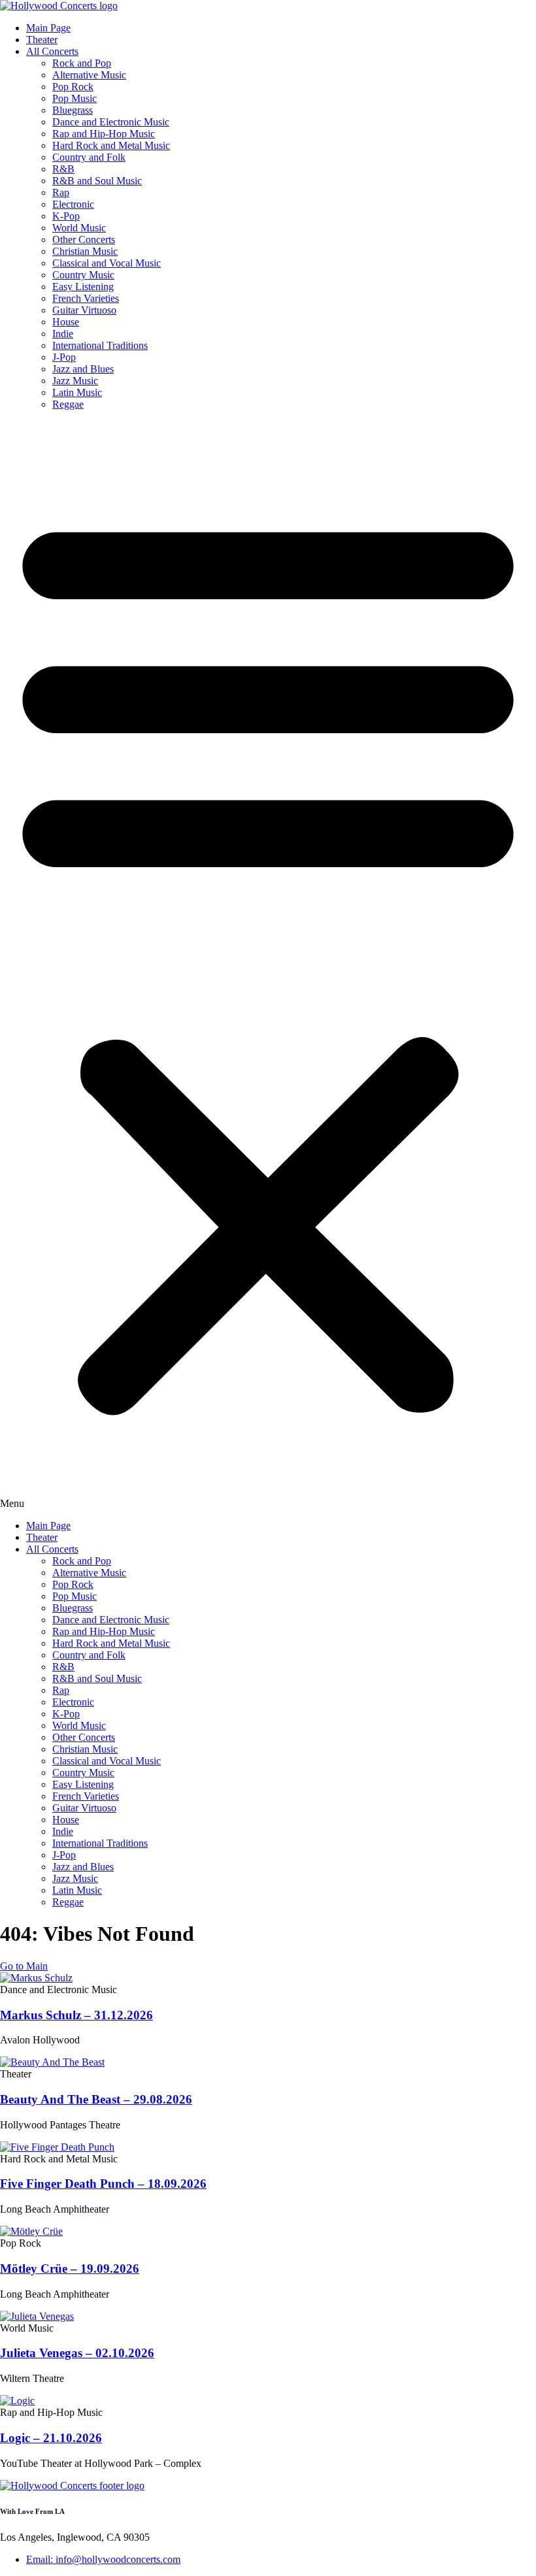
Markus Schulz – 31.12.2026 (76, 2015)
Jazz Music (75, 381)
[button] (268, 965)
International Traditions (100, 345)
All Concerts (52, 51)
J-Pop (64, 357)
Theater (42, 40)
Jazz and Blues (83, 369)
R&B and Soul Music (97, 181)
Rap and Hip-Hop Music (104, 134)
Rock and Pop (82, 63)
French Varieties (86, 298)
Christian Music (85, 251)
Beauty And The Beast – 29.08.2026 (96, 2099)
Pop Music (75, 98)
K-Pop (66, 216)
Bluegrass (73, 110)
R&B (63, 169)
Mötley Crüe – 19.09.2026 (70, 2269)
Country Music (83, 275)
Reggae (68, 404)
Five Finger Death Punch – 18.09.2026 (103, 2184)
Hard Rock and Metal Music (111, 145)
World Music (79, 228)
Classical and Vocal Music (107, 263)
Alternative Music (89, 75)
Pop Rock (73, 87)
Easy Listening (83, 287)
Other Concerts (84, 239)
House (66, 322)
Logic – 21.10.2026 (51, 2438)
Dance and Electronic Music (111, 122)
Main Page (48, 28)
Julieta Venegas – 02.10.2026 (77, 2353)
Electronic (73, 204)
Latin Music (77, 392)
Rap (61, 192)
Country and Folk (89, 157)
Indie (63, 334)
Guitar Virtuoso (84, 310)
